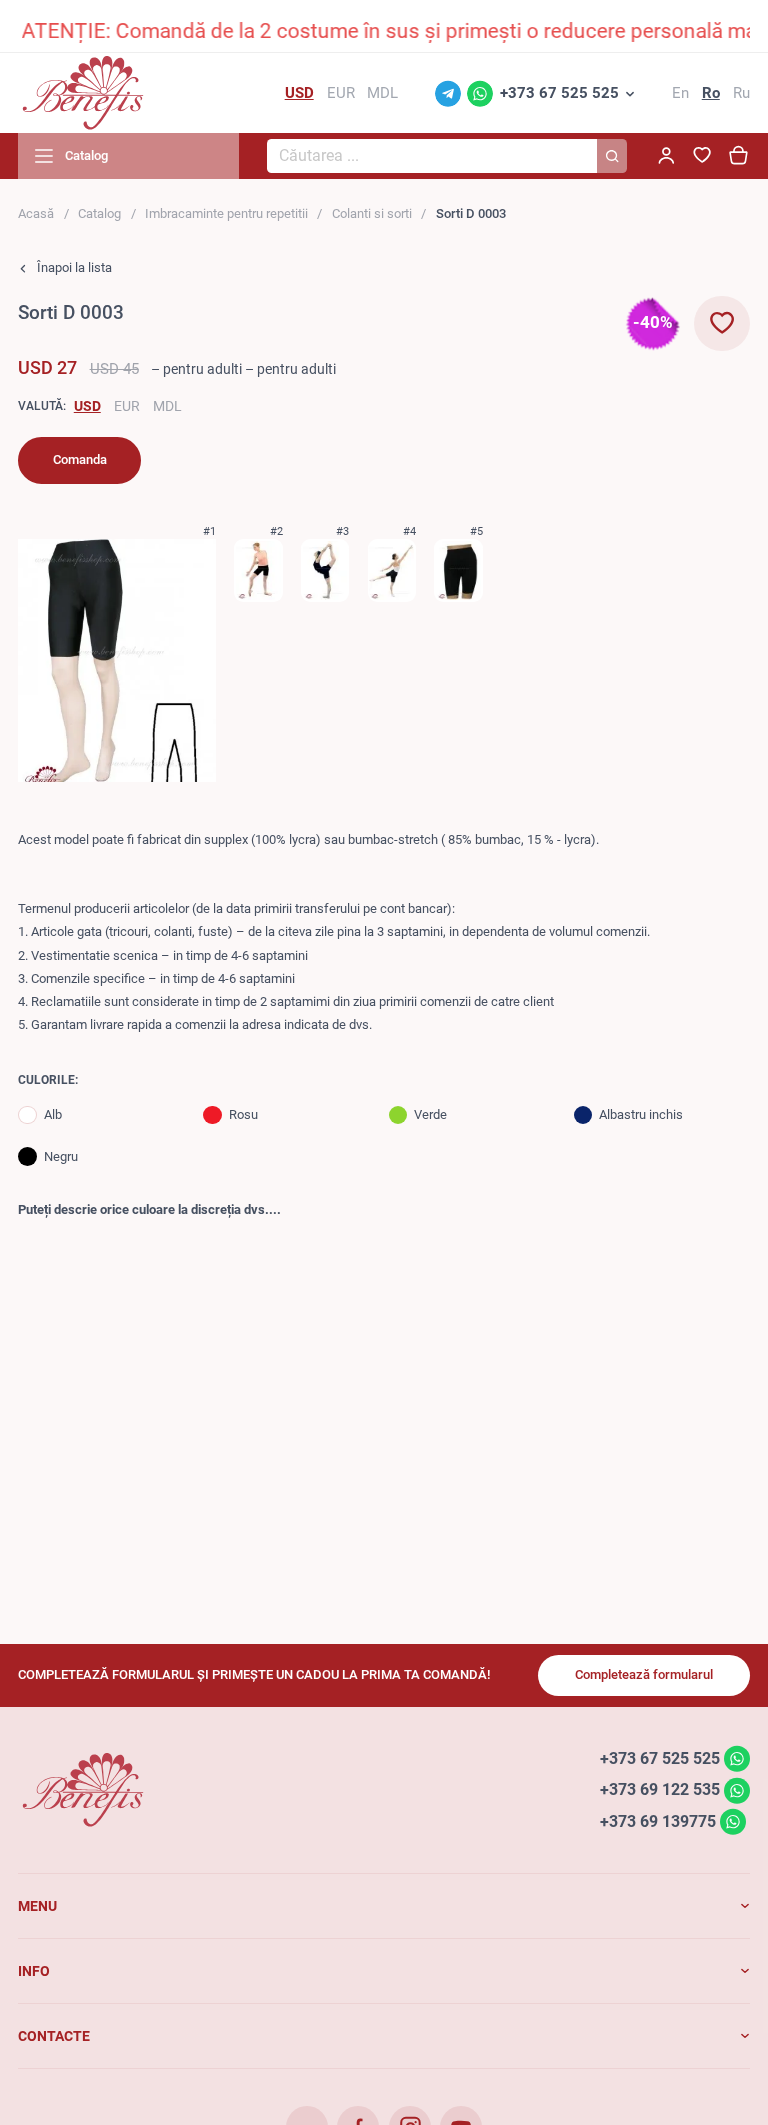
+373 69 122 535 (660, 1789)
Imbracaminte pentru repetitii (226, 213)
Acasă (36, 213)
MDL (167, 406)
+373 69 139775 (658, 1821)
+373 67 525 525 (559, 93)
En (680, 93)
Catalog (99, 213)
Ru (741, 93)
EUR (127, 406)
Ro (711, 93)
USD (87, 406)
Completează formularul (644, 1674)
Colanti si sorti (372, 213)
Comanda (80, 459)
